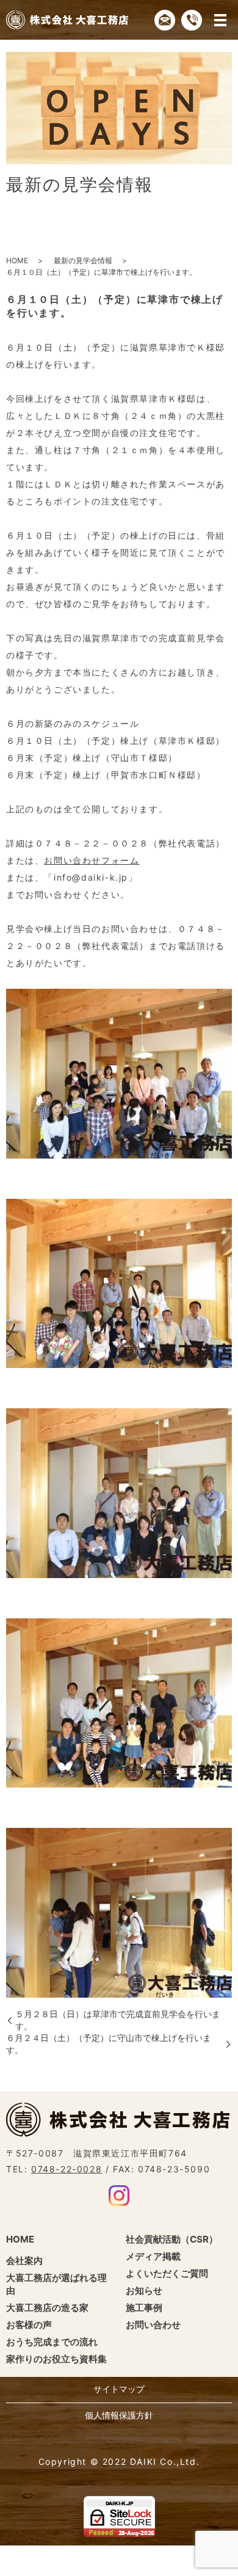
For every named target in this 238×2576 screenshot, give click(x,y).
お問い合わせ (153, 2325)
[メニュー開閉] (220, 20)
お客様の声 (29, 2325)
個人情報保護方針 (119, 2415)
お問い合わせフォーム (92, 860)
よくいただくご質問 (167, 2273)
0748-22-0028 (67, 2169)
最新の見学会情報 (83, 260)
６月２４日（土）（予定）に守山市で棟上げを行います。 (109, 2044)
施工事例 (144, 2308)
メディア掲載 (153, 2256)
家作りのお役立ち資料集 (56, 2359)
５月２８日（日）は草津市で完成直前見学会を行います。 (118, 2020)
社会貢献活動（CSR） (172, 2239)
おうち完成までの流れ (52, 2342)
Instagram (119, 2196)
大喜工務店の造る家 (47, 2308)
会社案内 (24, 2261)
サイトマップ (119, 2389)
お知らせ (144, 2290)
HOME (17, 260)
